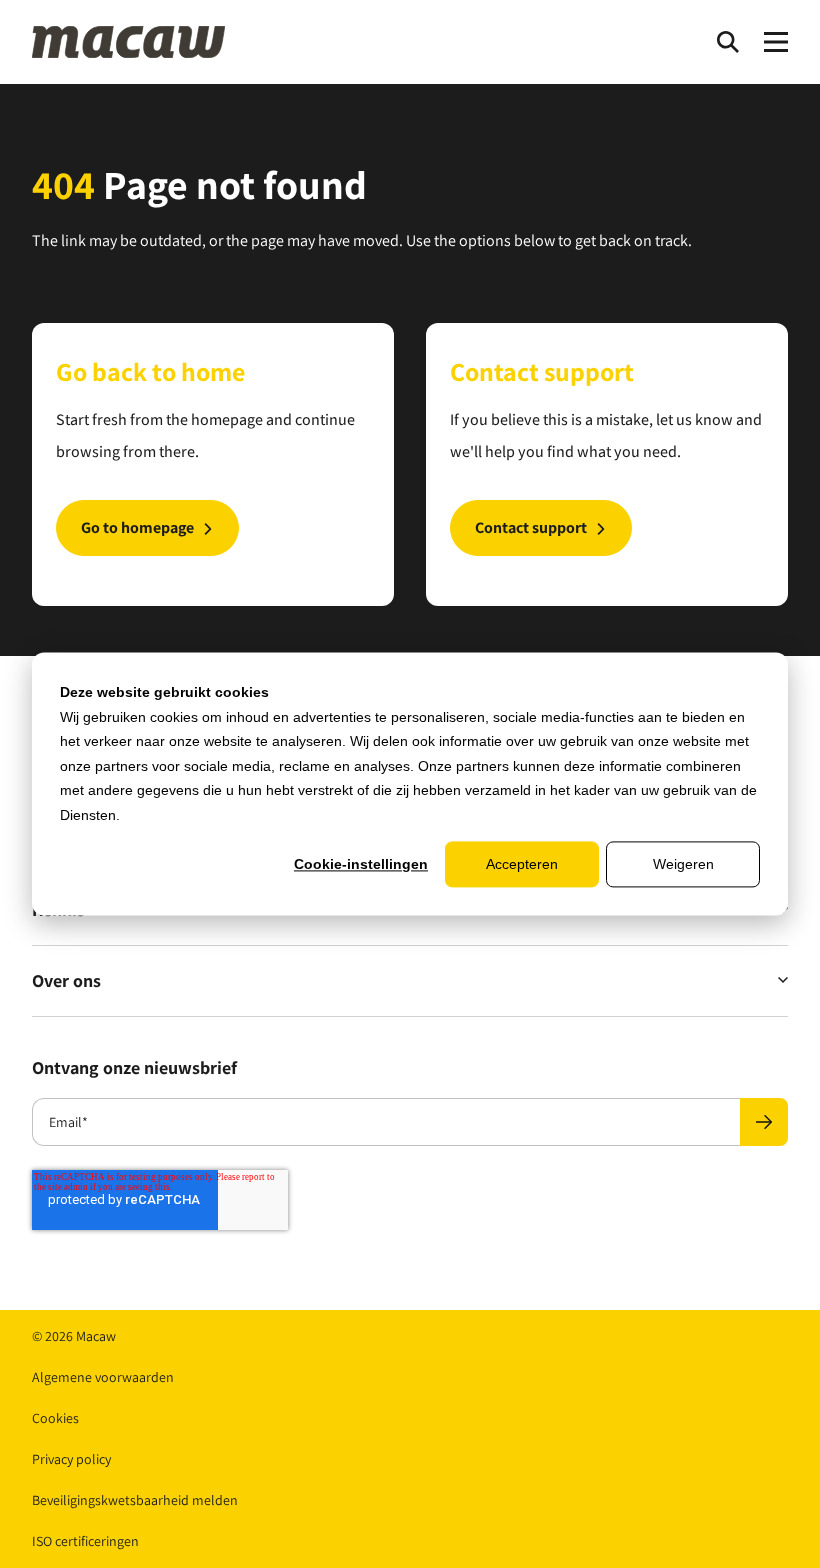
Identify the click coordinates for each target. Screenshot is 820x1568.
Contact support (531, 527)
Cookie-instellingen (361, 864)
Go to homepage (137, 527)
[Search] (728, 42)
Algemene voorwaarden (103, 1377)
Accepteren (522, 864)
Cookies (55, 1418)
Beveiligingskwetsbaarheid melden (135, 1500)
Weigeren (683, 864)
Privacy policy (71, 1459)
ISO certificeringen (85, 1541)
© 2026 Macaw (74, 1336)
